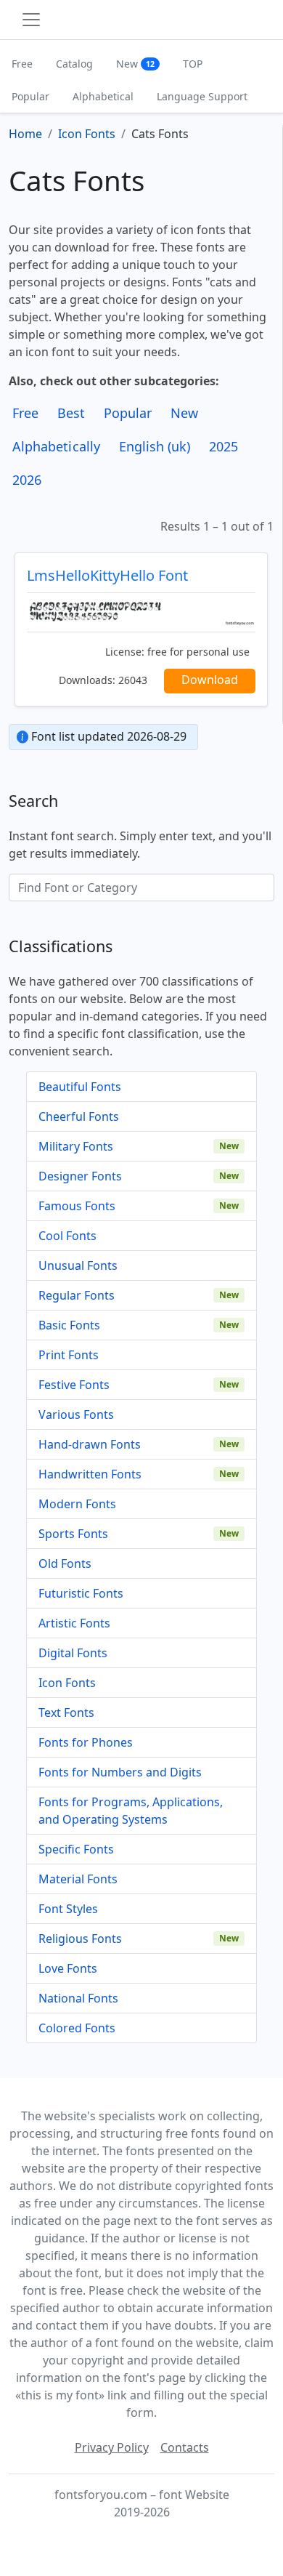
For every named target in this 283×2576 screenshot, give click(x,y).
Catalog (74, 64)
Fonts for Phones (86, 1742)
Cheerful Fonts (79, 1116)
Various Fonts (76, 1414)
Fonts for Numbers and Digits (120, 1772)
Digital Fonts (73, 1653)
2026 (27, 480)
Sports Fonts (73, 1534)
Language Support (202, 96)
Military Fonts (76, 1146)
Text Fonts (66, 1712)
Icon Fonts (67, 1683)
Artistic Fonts (74, 1623)
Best (71, 413)
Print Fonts (69, 1355)
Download (210, 680)
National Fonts (78, 1998)
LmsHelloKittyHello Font (107, 575)
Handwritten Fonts (90, 1474)
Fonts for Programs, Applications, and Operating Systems (131, 1811)
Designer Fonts (80, 1176)
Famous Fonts (77, 1206)
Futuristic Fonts (81, 1593)
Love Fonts (68, 1968)
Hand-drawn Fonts (90, 1444)
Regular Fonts (77, 1295)
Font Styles (68, 1909)
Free (22, 64)
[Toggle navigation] (31, 20)
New (135, 64)
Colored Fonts (77, 2028)
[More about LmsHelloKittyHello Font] (141, 612)
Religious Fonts (80, 1939)
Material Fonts (78, 1879)
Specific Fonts (76, 1849)
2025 (223, 446)
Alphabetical (103, 96)
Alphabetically (56, 446)
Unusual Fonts (78, 1265)
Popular (30, 96)
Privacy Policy (112, 2447)
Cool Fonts (67, 1236)
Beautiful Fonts (80, 1087)
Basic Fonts (69, 1325)
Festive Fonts (74, 1385)
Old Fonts (65, 1563)
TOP (193, 64)
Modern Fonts (77, 1504)
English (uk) (155, 446)
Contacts (185, 2447)
